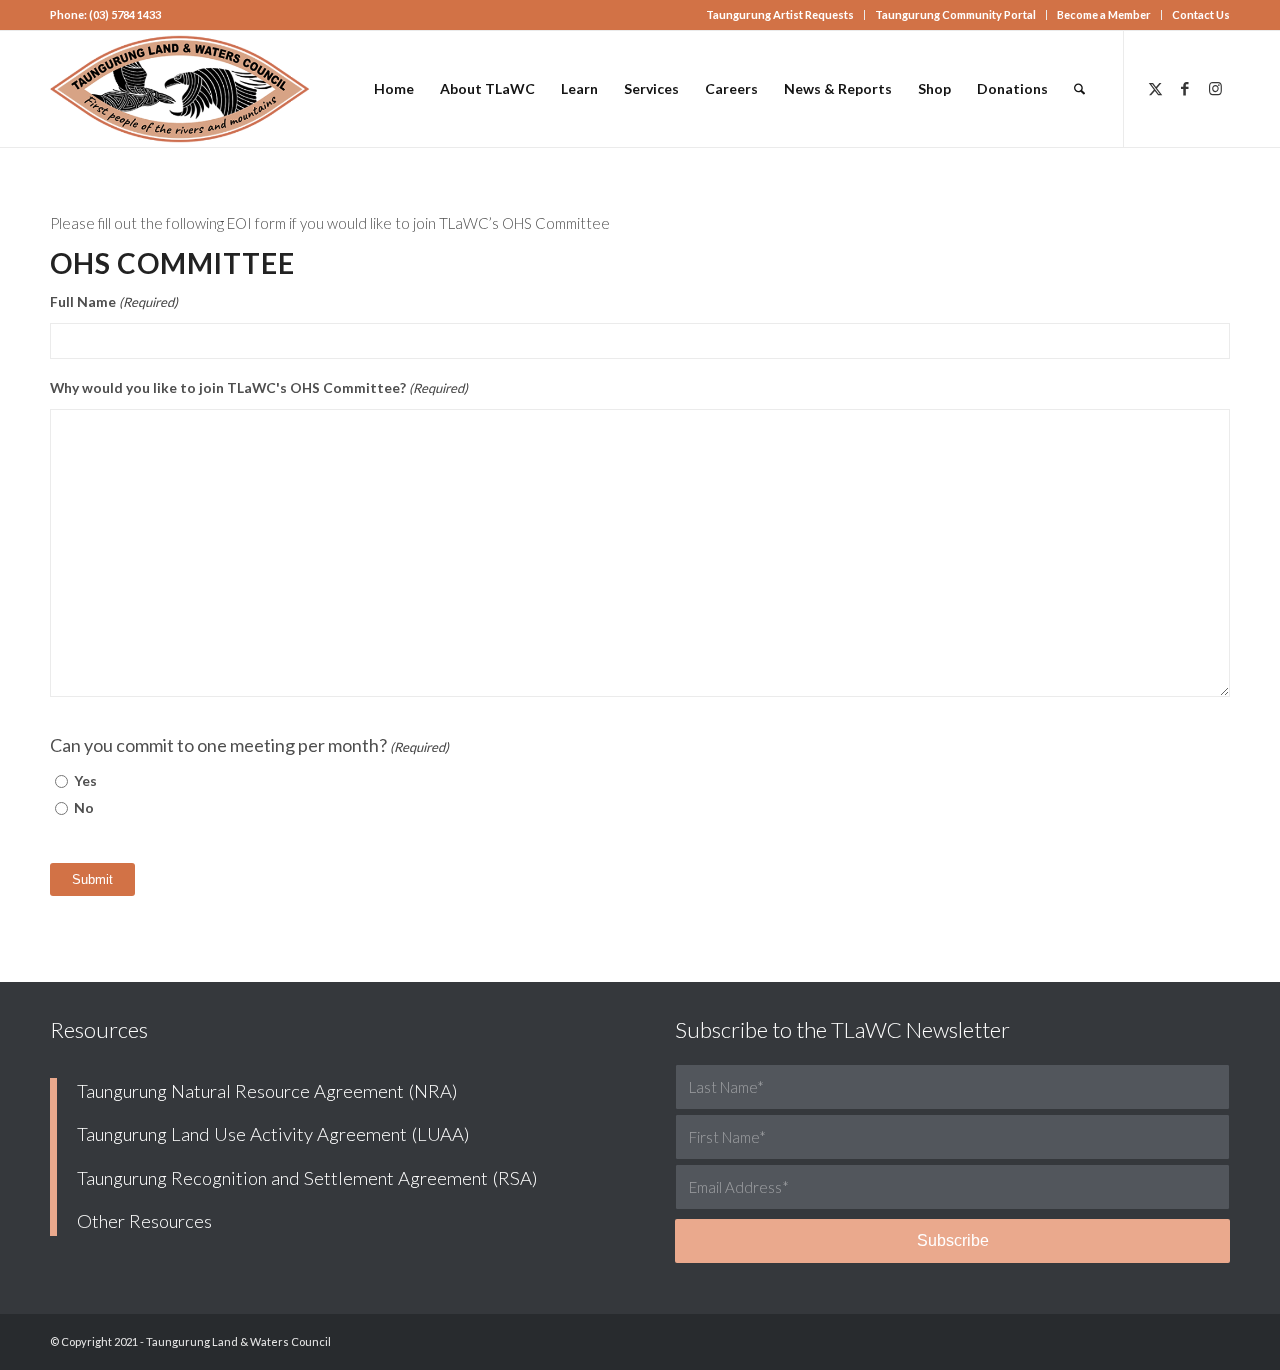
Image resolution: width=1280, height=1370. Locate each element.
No (84, 807)
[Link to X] (1155, 88)
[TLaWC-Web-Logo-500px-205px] (180, 89)
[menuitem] (780, 15)
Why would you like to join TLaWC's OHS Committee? (259, 387)
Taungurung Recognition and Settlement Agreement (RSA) (307, 1178)
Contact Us (1201, 14)
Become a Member (1104, 14)
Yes (85, 780)
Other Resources (144, 1221)
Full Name (114, 301)
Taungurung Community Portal (955, 14)
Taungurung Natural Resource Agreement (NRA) (267, 1091)
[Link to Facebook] (1185, 88)
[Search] (1079, 89)
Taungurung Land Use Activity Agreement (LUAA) (273, 1134)
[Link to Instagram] (1215, 88)
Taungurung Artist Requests (780, 14)
